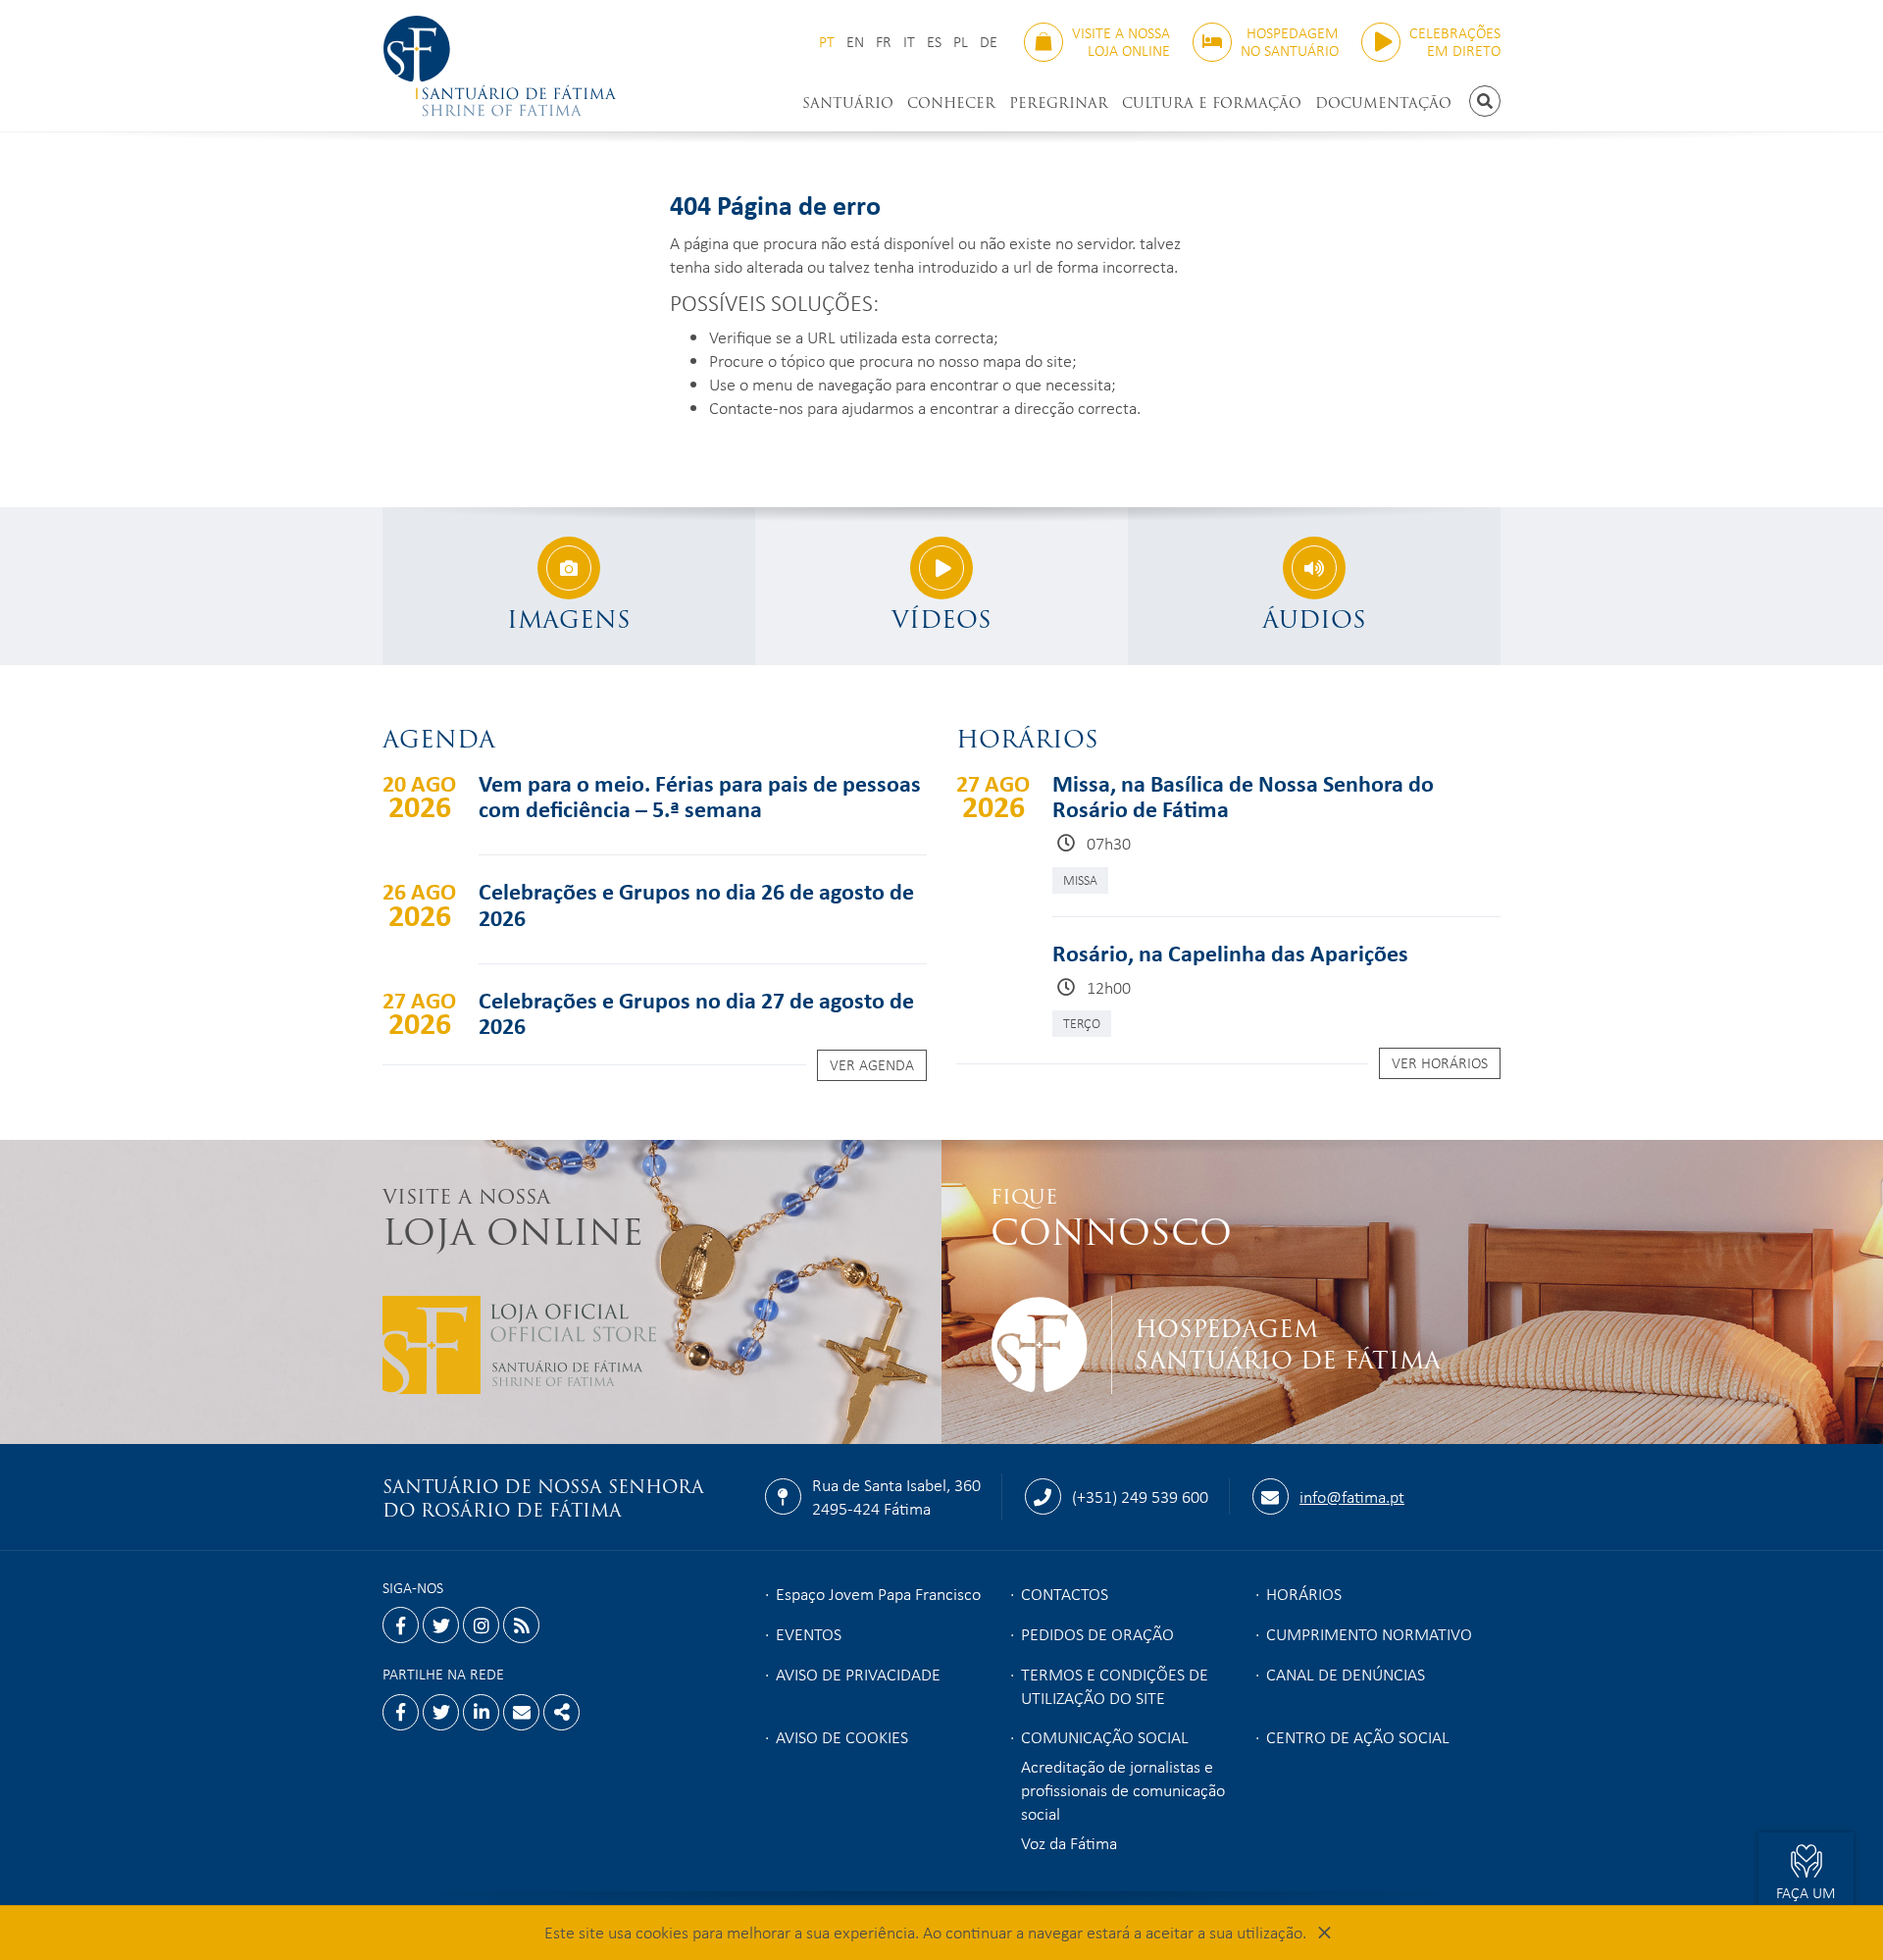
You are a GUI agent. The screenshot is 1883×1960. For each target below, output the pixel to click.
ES (934, 42)
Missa (1080, 879)
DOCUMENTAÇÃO (1383, 103)
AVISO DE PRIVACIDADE (858, 1674)
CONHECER (951, 103)
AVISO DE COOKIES (842, 1736)
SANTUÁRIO (848, 103)
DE (989, 42)
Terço (1082, 1023)
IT (909, 42)
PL (961, 42)
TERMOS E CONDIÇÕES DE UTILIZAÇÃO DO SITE (1115, 1685)
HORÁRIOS (1304, 1593)
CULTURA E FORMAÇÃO (1212, 103)
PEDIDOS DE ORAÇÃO (1097, 1633)
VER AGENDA (872, 1064)
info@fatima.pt (1352, 1496)
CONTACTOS (1065, 1593)
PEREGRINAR (1059, 103)
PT (827, 42)
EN (855, 42)
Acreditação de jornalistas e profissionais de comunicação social (1123, 1789)
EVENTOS (809, 1633)
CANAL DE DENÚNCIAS (1346, 1674)
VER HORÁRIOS (1440, 1062)
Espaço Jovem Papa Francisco (878, 1593)
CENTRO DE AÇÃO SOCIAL (1358, 1736)
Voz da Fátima (1069, 1842)
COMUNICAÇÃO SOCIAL (1105, 1736)
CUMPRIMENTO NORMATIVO (1369, 1633)
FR (884, 42)
